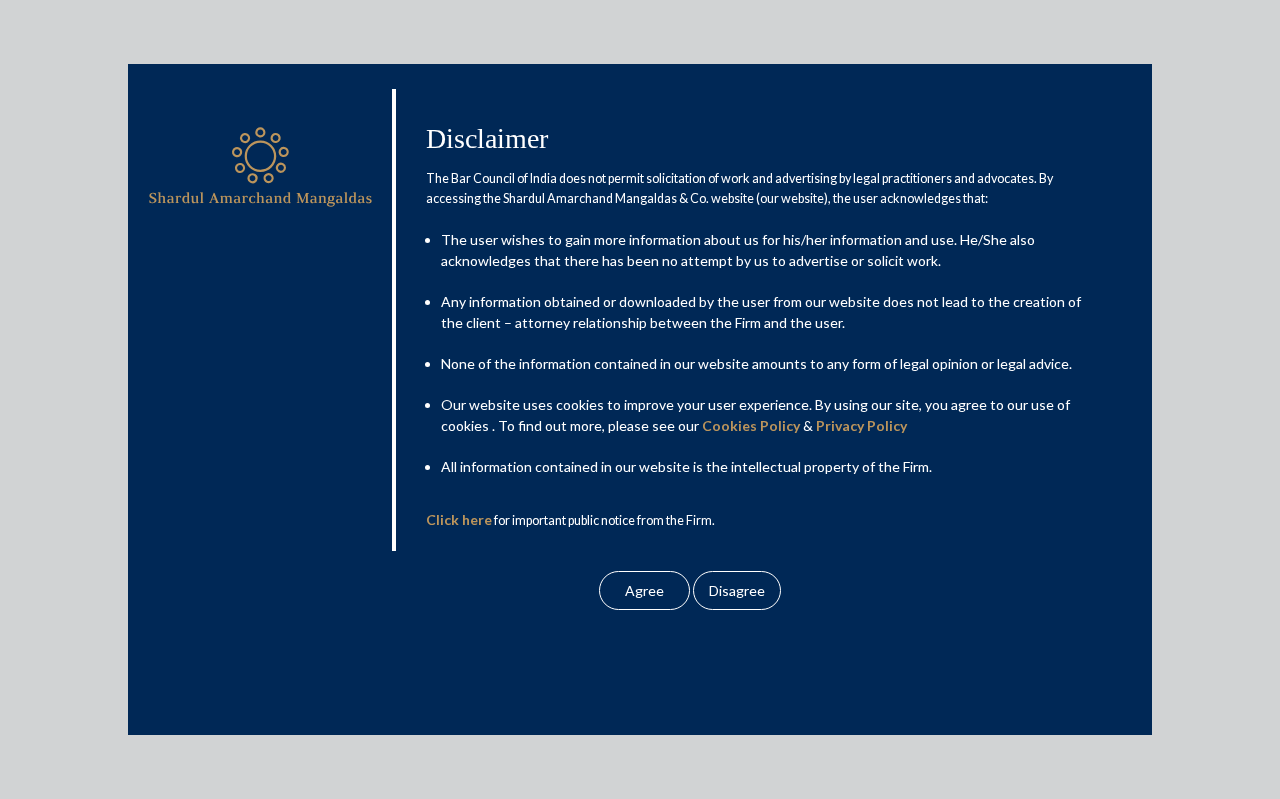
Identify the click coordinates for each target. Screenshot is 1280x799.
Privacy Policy (861, 426)
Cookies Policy (751, 426)
